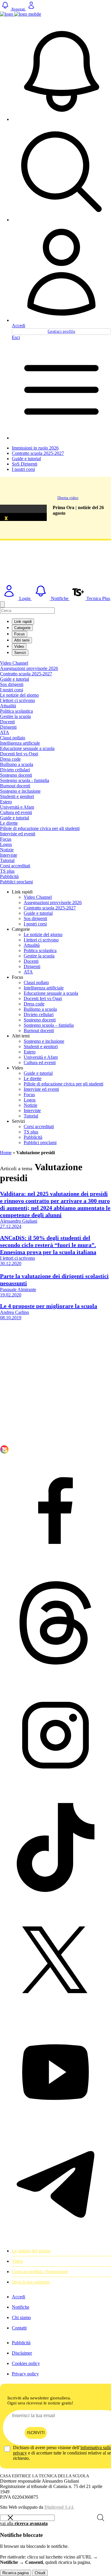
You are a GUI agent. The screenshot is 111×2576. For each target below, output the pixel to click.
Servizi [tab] (20, 653)
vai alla (24, 2523)
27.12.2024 (11, 1226)
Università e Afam (17, 807)
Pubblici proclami (16, 882)
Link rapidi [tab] (23, 622)
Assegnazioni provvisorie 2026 (29, 668)
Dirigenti (8, 727)
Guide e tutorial (26, 459)
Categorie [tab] (22, 628)
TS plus (7, 871)
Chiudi (40, 2573)
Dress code (10, 759)
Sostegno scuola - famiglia (25, 780)
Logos (6, 844)
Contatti (19, 2328)
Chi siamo (21, 2317)
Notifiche (21, 2307)
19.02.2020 (11, 1295)
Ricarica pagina (16, 2573)
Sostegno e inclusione (20, 791)
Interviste (9, 855)
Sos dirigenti (12, 684)
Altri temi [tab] (22, 640)
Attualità (8, 706)
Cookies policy (26, 2363)
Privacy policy (25, 2374)
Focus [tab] (20, 634)
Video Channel (14, 663)
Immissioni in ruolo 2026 (35, 448)
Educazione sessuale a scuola (27, 748)
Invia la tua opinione (31, 2282)
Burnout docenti (15, 786)
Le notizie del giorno (19, 695)
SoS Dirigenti (25, 464)
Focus (6, 839)
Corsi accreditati (15, 866)
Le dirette (9, 823)
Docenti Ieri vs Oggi (19, 754)
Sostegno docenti (16, 775)
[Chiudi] (2, 604)
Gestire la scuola (15, 716)
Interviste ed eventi (18, 834)
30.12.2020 (11, 1263)
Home (6, 1153)
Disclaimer (22, 2353)
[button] (61, 72)
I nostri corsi (23, 469)
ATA (5, 732)
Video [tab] (19, 646)
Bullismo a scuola (17, 764)
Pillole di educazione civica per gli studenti (40, 828)
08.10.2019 (11, 1318)
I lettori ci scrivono (17, 700)
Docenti (7, 722)
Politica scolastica (16, 711)
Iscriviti (36, 2433)
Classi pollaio (13, 738)
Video (17, 2261)
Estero (6, 802)
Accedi (18, 326)
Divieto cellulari (15, 770)
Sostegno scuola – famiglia (49, 1025)
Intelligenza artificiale (20, 743)
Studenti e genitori (17, 796)
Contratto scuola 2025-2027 (38, 453)
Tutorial (7, 860)
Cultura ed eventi (16, 812)
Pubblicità (9, 876)
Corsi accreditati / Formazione (40, 2272)
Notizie (7, 850)
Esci (16, 337)
